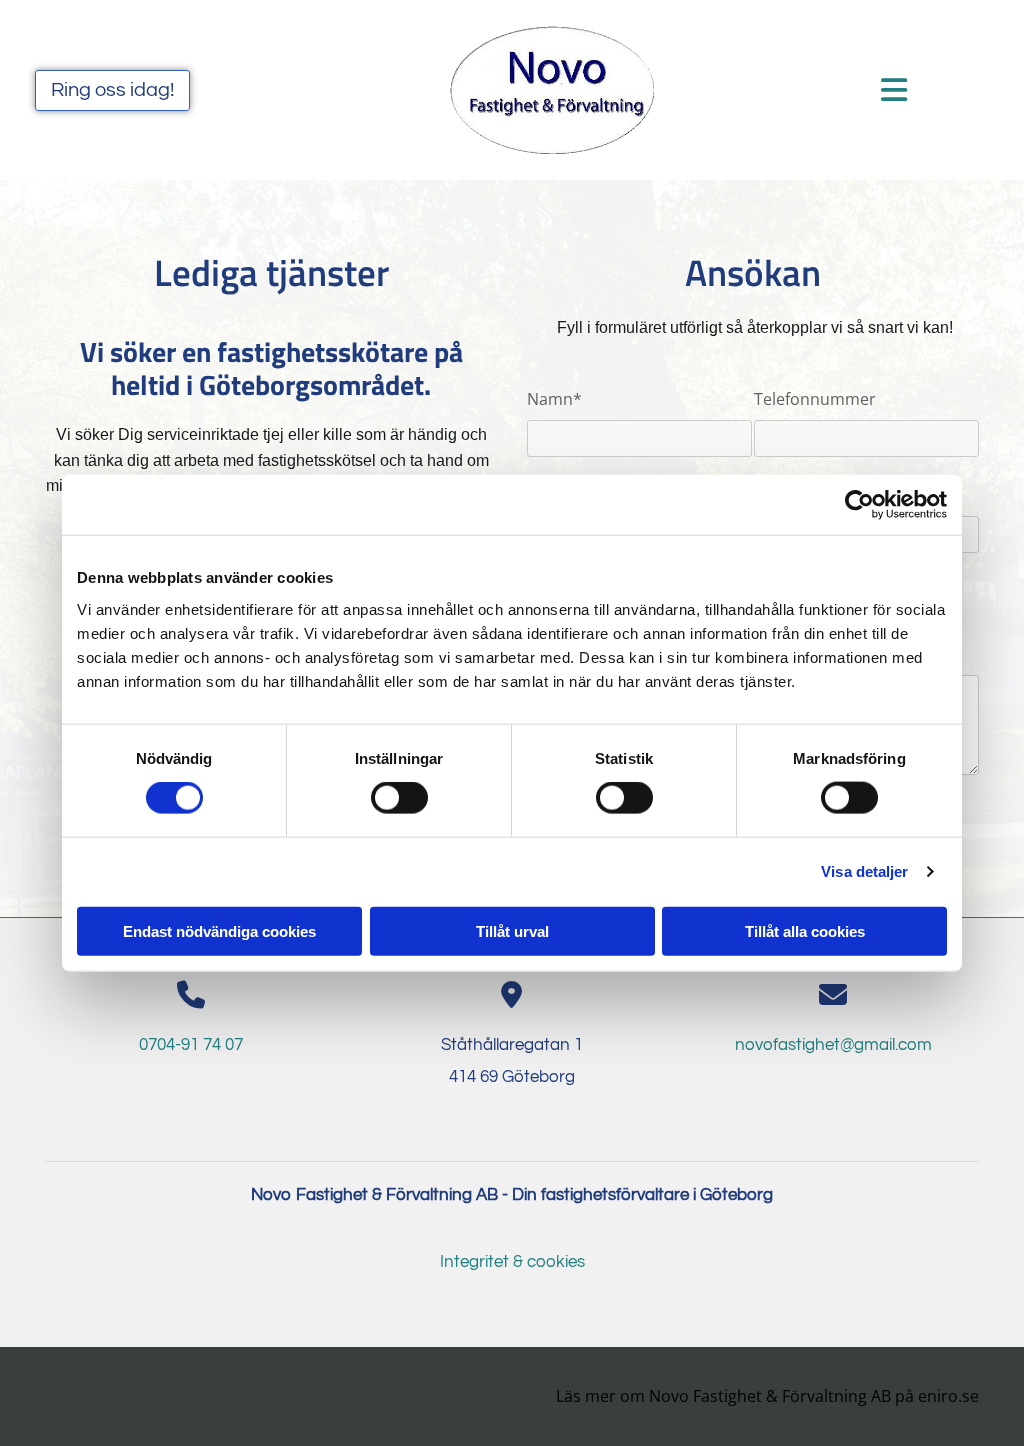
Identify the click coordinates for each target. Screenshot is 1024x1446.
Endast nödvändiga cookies (219, 930)
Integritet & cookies (512, 1262)
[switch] (399, 798)
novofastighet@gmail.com (833, 1045)
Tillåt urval (512, 930)
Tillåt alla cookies (805, 930)
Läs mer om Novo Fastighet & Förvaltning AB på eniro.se (767, 1396)
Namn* (554, 399)
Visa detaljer (864, 871)
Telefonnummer (815, 399)
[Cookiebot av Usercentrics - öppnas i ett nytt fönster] (859, 505)
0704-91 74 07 (191, 1045)
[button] (112, 90)
